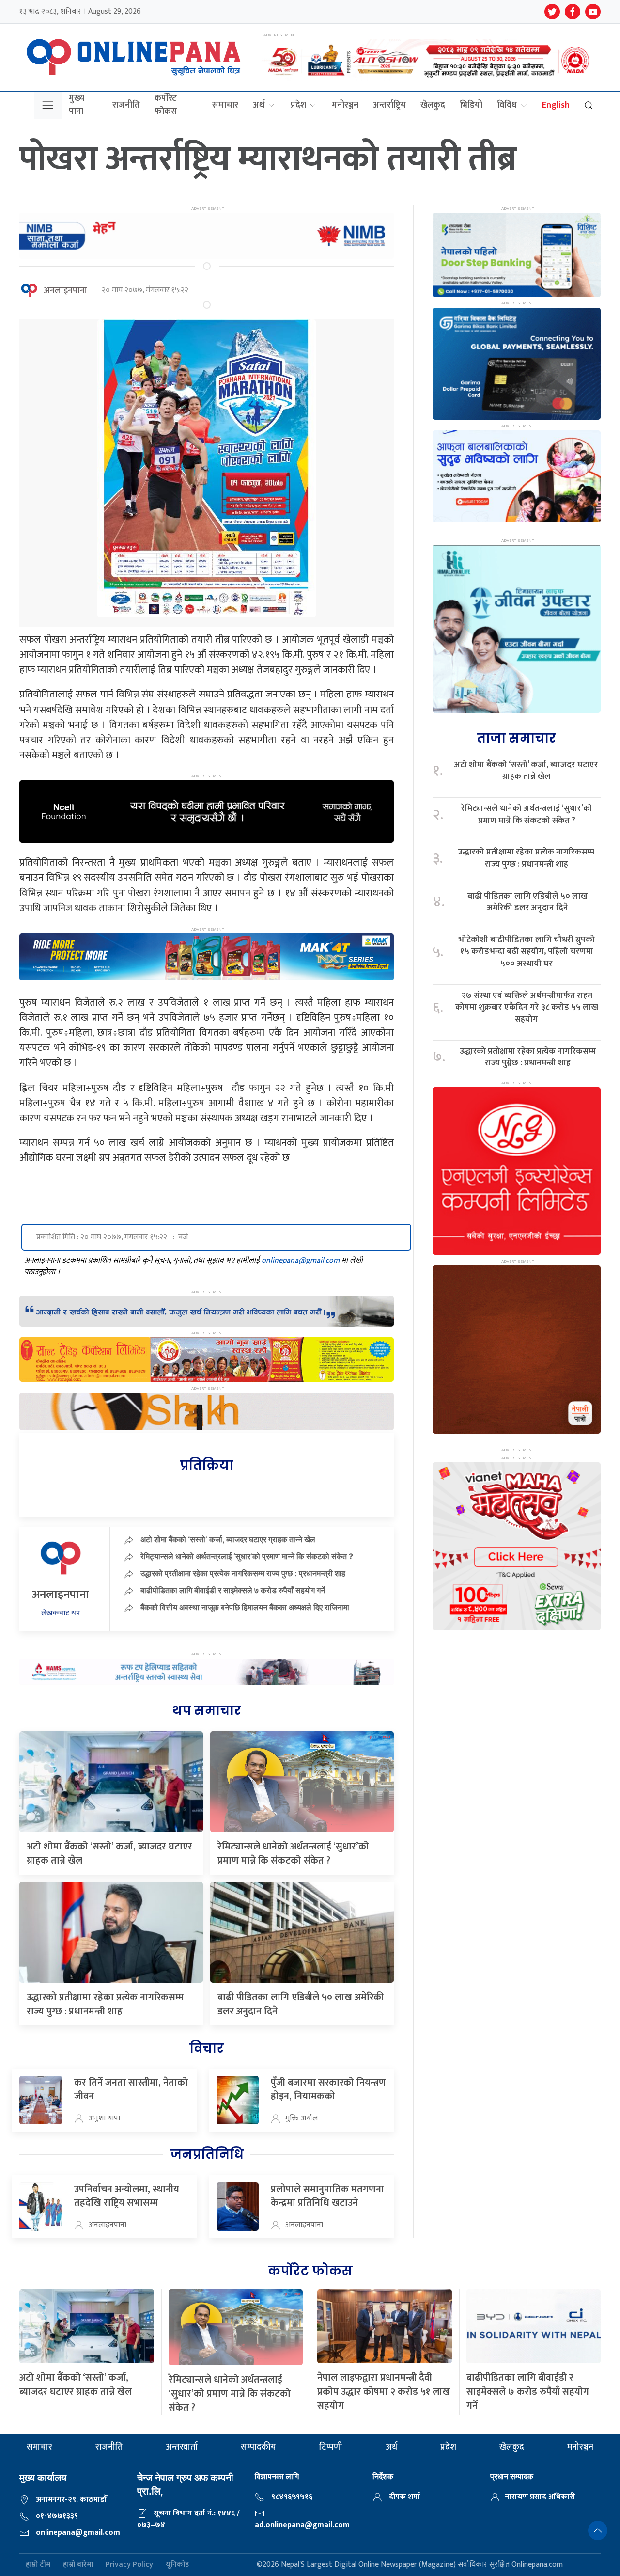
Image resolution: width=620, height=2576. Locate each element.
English (556, 105)
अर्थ (259, 105)
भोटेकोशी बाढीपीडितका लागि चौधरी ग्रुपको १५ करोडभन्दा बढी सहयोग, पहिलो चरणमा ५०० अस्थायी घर (527, 952)
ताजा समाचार (516, 738)
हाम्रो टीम (38, 2565)
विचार (207, 2048)
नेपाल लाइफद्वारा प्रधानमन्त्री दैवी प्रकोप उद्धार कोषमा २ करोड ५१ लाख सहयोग (384, 2392)
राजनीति (126, 105)
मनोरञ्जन (345, 105)
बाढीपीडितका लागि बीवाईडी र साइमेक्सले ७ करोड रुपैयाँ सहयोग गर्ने (233, 1590)
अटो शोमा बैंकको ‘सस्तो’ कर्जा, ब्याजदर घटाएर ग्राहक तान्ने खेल (228, 1539)
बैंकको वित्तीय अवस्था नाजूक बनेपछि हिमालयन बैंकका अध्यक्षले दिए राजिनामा (245, 1607)
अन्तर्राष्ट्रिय (389, 105)
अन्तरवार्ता (182, 2447)
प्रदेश (298, 105)
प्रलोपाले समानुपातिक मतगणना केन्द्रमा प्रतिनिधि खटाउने (327, 2196)
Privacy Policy (129, 2565)
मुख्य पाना (77, 105)
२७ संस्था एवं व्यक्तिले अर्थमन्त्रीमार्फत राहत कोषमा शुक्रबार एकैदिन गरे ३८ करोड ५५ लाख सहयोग (527, 1008)
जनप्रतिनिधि (207, 2154)
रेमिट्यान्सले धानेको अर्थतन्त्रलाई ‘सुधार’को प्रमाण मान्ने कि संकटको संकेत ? (247, 1556)
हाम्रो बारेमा (78, 2565)
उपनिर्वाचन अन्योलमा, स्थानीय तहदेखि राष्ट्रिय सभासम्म (127, 2196)
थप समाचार (207, 1710)
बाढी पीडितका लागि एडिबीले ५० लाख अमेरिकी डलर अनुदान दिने (301, 2004)
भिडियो (471, 105)
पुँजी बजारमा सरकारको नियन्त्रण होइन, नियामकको (328, 2089)
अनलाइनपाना (65, 291)
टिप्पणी (331, 2447)
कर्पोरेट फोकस (166, 105)
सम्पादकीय (258, 2447)
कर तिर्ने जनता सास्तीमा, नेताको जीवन (131, 2089)
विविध (507, 105)
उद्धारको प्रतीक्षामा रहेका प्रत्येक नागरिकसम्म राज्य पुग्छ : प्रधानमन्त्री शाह (243, 1573)
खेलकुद (433, 105)
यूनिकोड (178, 2565)
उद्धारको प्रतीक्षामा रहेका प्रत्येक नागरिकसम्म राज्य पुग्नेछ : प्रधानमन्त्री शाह (528, 1057)
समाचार (225, 105)
